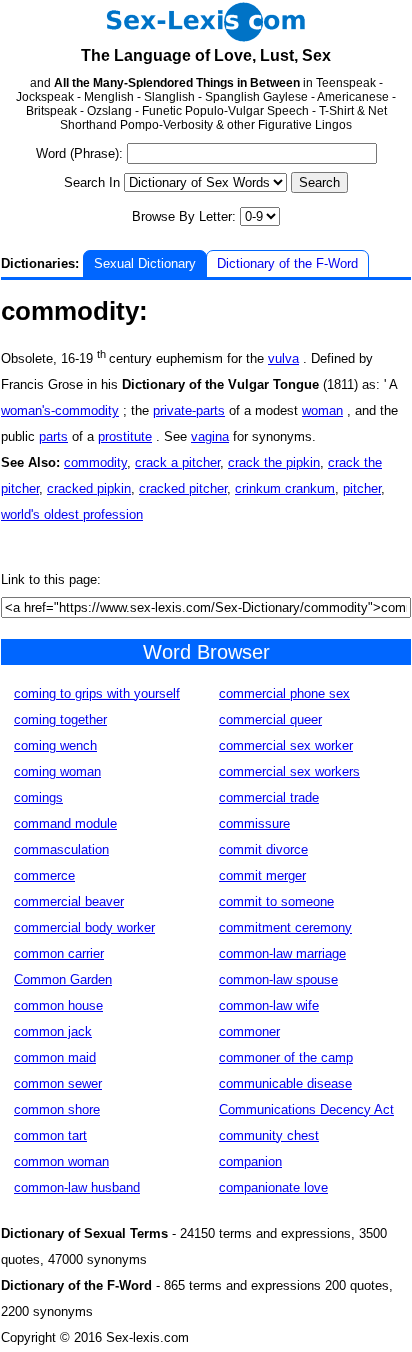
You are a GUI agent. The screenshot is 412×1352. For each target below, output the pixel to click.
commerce (44, 875)
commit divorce (263, 849)
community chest (269, 1135)
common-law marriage (282, 953)
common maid (55, 1057)
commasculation (61, 849)
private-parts (189, 410)
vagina (210, 436)
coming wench (55, 745)
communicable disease (285, 1083)
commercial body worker (84, 927)
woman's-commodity (60, 410)
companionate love (273, 1187)
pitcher (362, 488)
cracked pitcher (183, 488)
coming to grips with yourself (97, 693)
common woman (61, 1161)
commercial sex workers (289, 771)
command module (65, 823)
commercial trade (269, 797)
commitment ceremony (285, 927)
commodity (95, 462)
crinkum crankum (285, 488)
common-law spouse (278, 979)
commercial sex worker (286, 745)
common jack (53, 1031)
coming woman (57, 771)
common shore (57, 1109)
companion (250, 1161)
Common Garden (63, 979)
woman (322, 410)
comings (38, 797)
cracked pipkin (89, 488)
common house (58, 1005)
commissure (254, 823)
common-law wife (269, 1005)
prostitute (125, 436)
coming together (60, 719)
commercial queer (270, 719)
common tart (50, 1135)
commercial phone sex (284, 693)
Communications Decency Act (306, 1109)
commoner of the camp (286, 1057)
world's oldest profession (72, 514)
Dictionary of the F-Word (287, 263)
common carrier (59, 953)
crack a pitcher (177, 462)
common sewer (58, 1083)
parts (53, 436)
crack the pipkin (274, 462)
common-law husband (77, 1187)
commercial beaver (69, 901)
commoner (249, 1031)
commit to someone (276, 901)
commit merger (262, 875)
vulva (283, 358)
